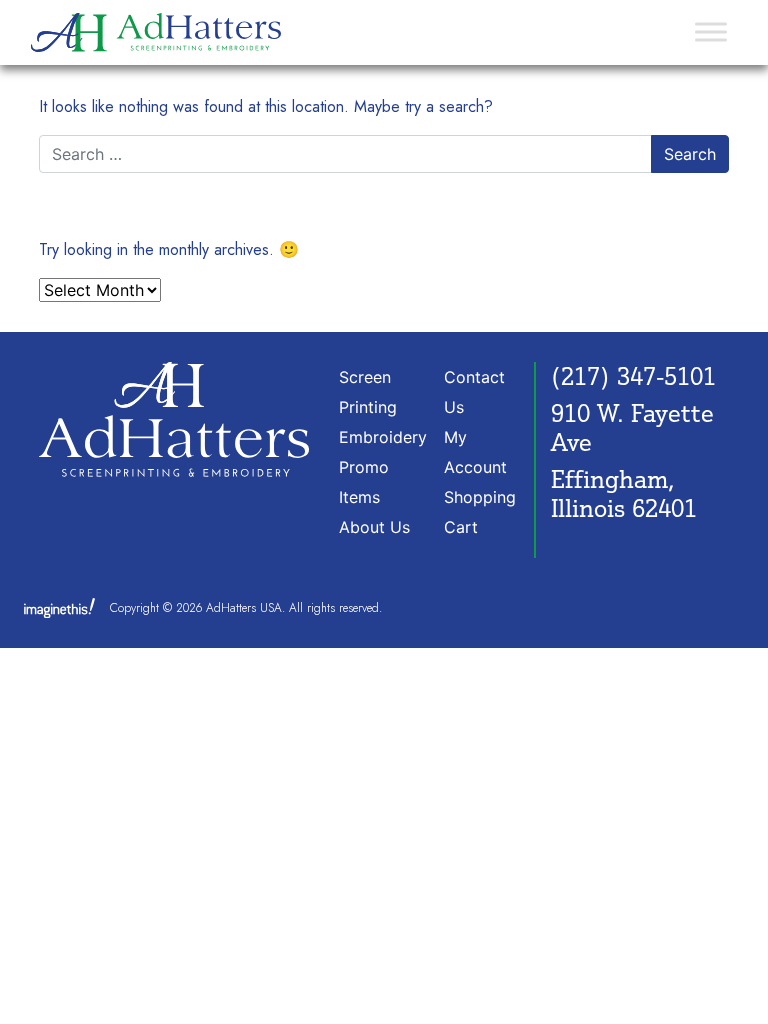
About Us (374, 527)
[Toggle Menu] (711, 32)
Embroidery (383, 437)
